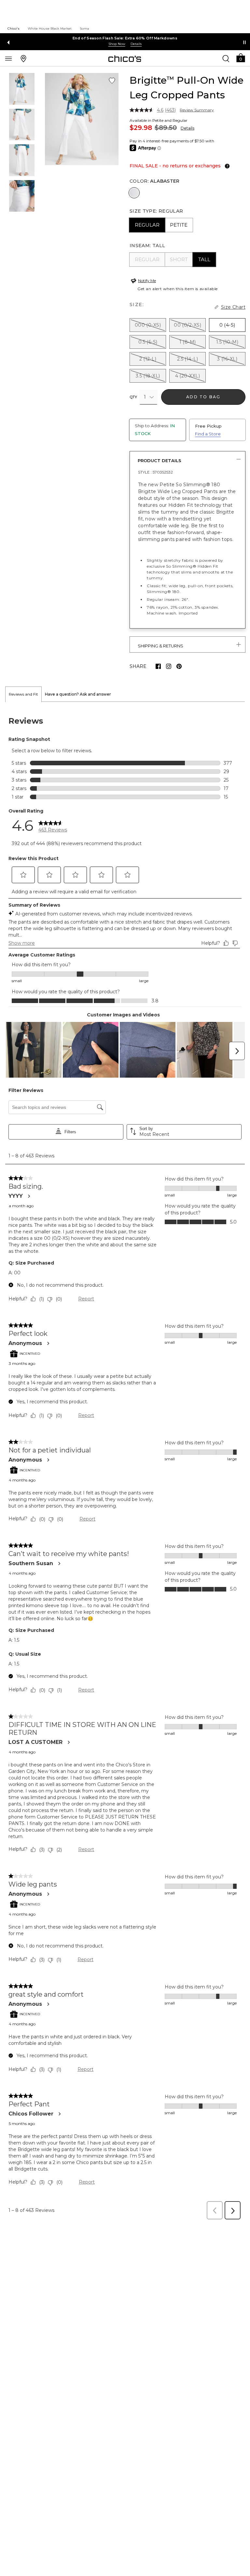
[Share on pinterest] (179, 666)
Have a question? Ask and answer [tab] (78, 694)
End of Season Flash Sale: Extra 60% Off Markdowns (125, 38)
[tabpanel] (125, 1463)
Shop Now (117, 44)
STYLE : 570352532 (155, 472)
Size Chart (233, 307)
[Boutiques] (23, 58)
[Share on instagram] (169, 666)
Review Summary (197, 110)
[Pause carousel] (244, 42)
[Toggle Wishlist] (112, 81)
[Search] (226, 58)
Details (187, 128)
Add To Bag (203, 397)
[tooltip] (226, 166)
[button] (241, 57)
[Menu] (8, 58)
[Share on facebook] (158, 666)
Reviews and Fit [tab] (23, 694)
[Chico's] (125, 59)
